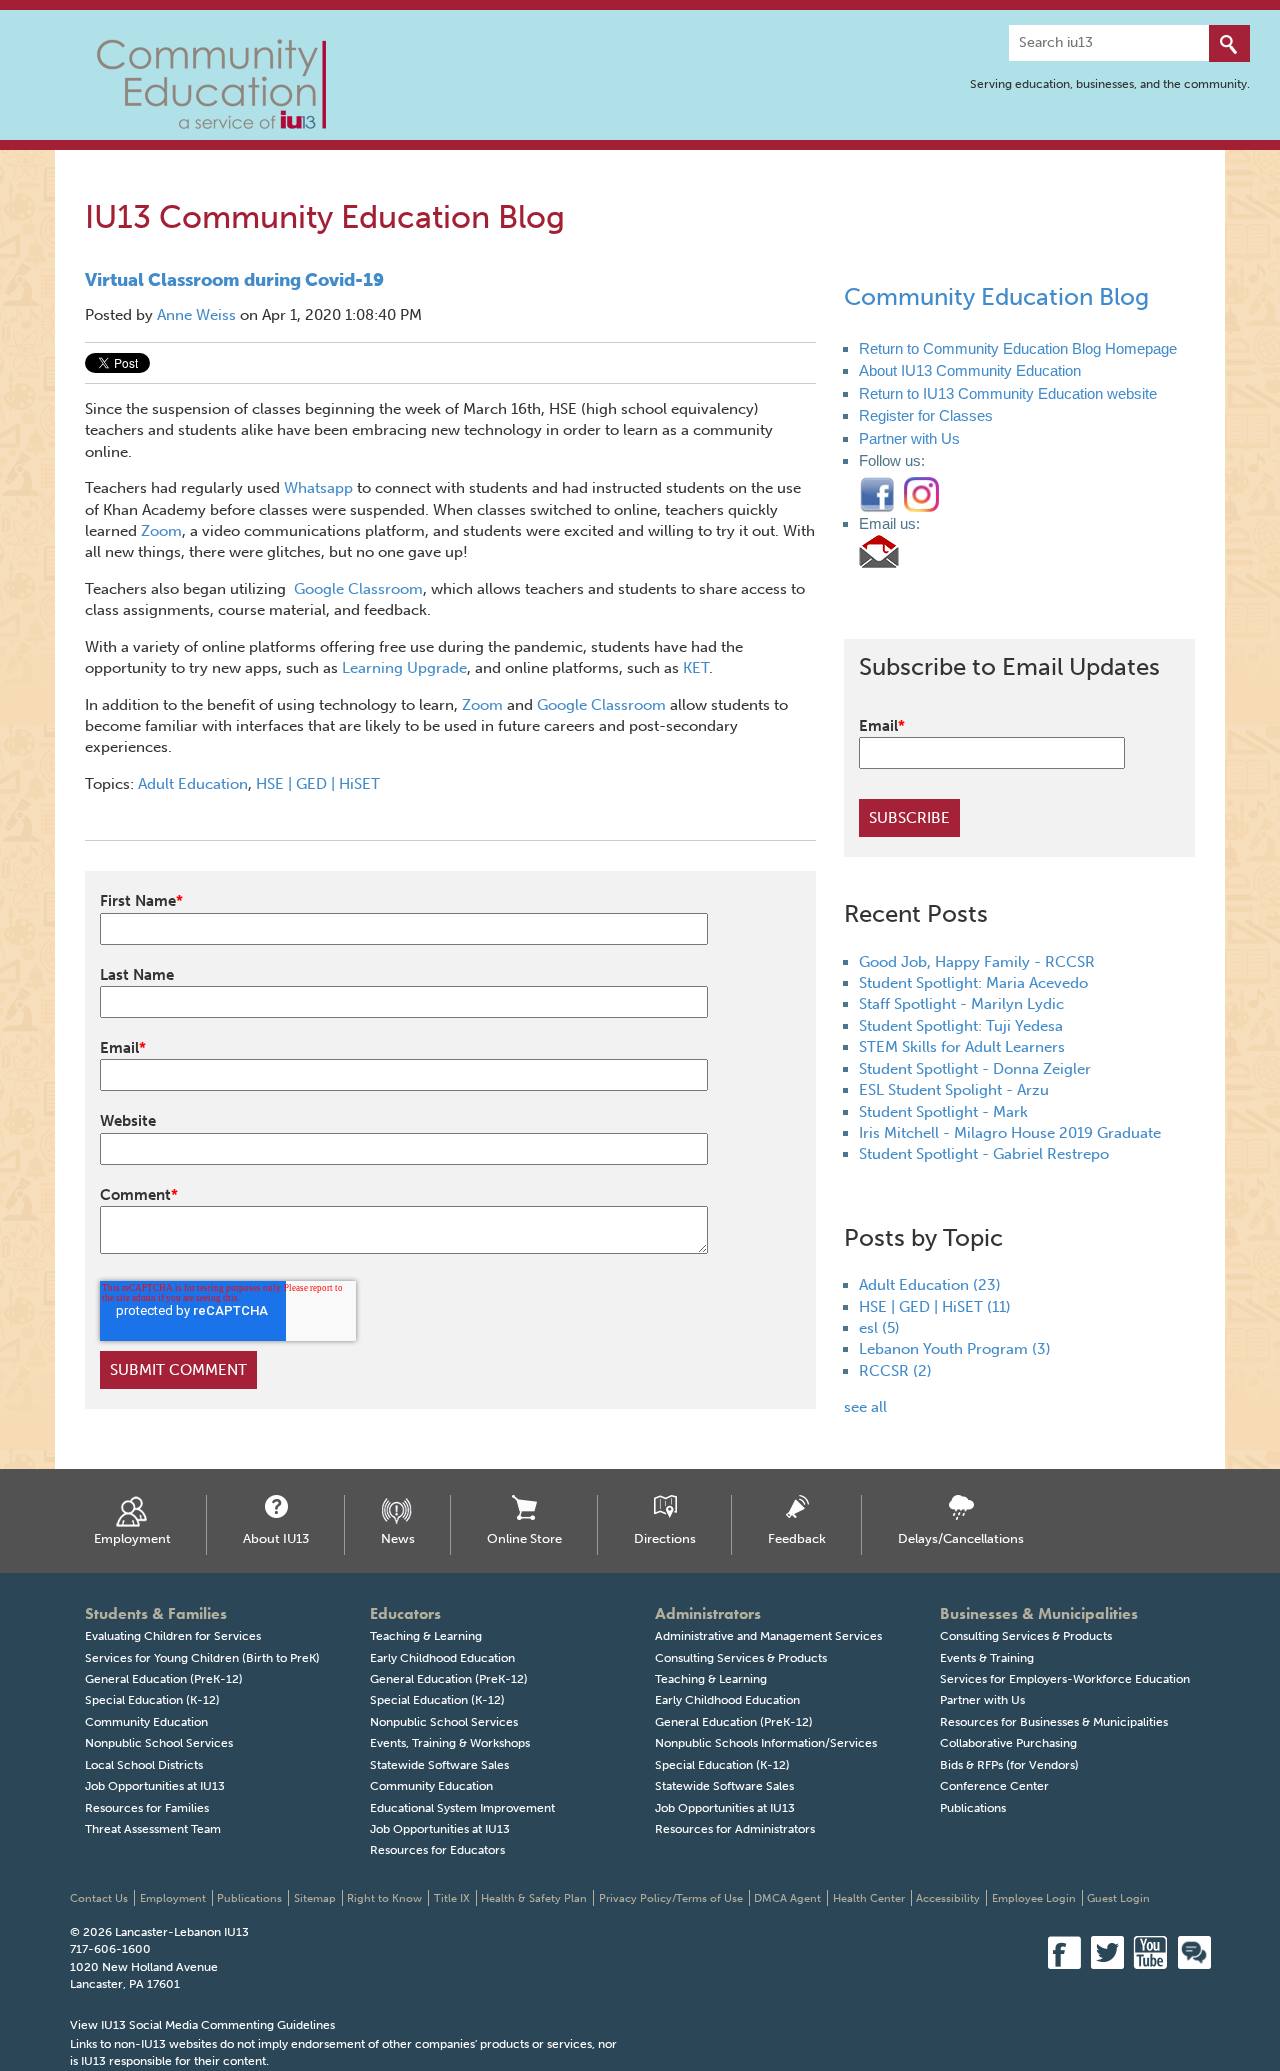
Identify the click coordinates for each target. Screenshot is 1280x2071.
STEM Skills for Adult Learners (962, 1047)
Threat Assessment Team (153, 1829)
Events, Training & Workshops (450, 1743)
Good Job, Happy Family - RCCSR (977, 962)
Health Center (869, 1898)
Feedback (797, 1538)
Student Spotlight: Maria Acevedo (973, 983)
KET (696, 668)
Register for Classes (926, 415)
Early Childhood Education (442, 1658)
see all (865, 1407)
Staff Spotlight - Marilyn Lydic (961, 1004)
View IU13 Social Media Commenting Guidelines (202, 2025)
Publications (973, 1808)
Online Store (524, 1538)
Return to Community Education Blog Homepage (1018, 348)
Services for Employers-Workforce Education (1065, 1679)
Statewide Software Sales (439, 1765)
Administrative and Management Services (768, 1636)
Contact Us (99, 1898)
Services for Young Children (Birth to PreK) (202, 1658)
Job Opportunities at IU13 (155, 1786)
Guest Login (1118, 1898)
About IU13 (276, 1538)
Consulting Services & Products (741, 1658)
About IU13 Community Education (970, 370)
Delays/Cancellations (961, 1538)
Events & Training (987, 1658)
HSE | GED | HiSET (318, 784)
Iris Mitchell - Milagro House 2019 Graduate (1010, 1133)
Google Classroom (358, 589)
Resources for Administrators (735, 1829)
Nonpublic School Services (159, 1743)
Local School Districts (144, 1765)
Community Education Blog (996, 296)
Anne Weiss (196, 315)
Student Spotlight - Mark (943, 1112)
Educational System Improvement (462, 1808)
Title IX (452, 1898)
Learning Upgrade (404, 668)
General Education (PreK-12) (164, 1679)
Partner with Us (909, 438)
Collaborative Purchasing (1008, 1743)
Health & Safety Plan (534, 1898)
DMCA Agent (787, 1898)
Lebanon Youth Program (955, 1349)
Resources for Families (147, 1808)
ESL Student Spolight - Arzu (954, 1090)
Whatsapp (318, 488)
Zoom (161, 531)
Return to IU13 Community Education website (1008, 393)
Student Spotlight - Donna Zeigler (975, 1069)
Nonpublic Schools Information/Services (766, 1743)
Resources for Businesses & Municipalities (1054, 1722)
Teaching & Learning (426, 1636)
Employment (132, 1538)
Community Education (146, 1722)
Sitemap (315, 1898)
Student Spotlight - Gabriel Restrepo (984, 1154)
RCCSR (895, 1371)
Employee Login (1034, 1898)
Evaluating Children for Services (173, 1636)
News (398, 1538)
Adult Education (193, 784)
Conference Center (994, 1786)
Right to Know (384, 1898)
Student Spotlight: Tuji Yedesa (961, 1026)
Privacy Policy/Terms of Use (671, 1898)
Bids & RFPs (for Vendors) (1009, 1765)
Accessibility (948, 1898)
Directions (665, 1538)
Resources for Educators (437, 1850)
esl (879, 1328)
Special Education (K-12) (152, 1700)
